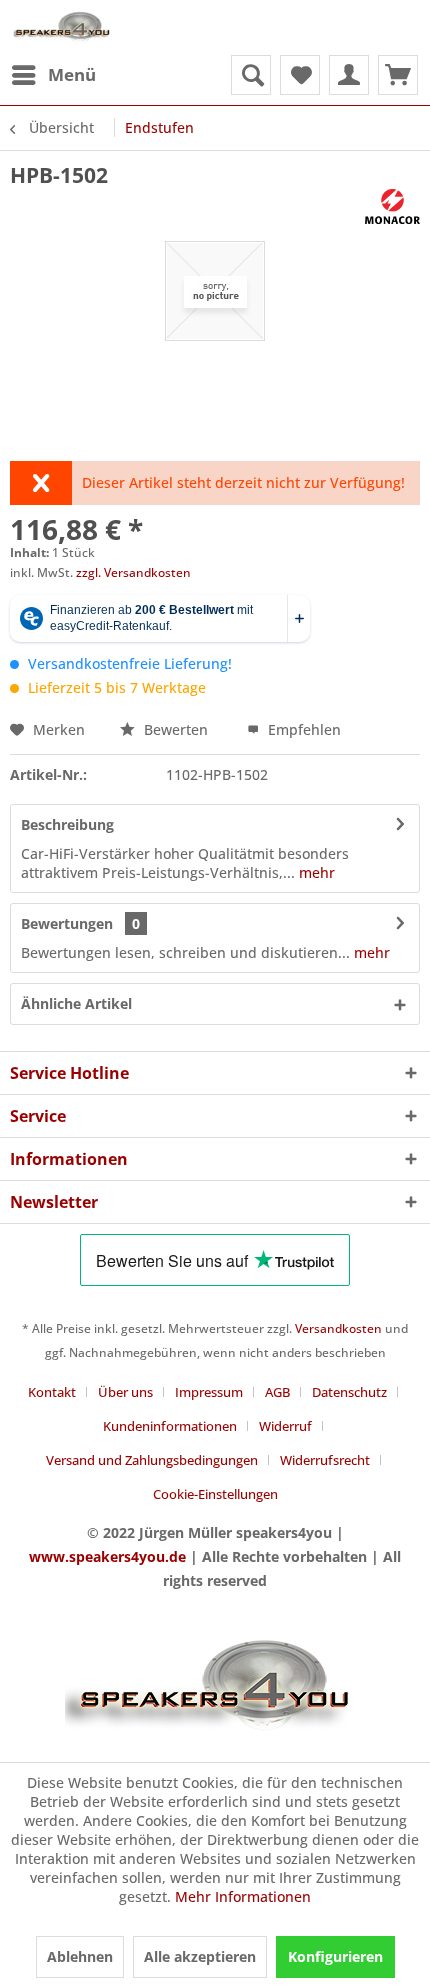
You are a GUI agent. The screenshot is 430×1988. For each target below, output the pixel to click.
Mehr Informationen (243, 1896)
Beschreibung (67, 824)
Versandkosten (338, 1328)
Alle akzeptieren (200, 1956)
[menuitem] (53, 75)
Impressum (209, 1392)
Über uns (125, 1392)
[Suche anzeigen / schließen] (251, 75)
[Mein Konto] (349, 75)
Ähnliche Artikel (76, 1003)
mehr (315, 872)
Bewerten (176, 729)
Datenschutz (349, 1392)
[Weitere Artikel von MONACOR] (392, 206)
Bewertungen (67, 923)
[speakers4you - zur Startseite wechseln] (62, 27)
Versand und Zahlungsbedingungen (152, 1460)
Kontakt (52, 1392)
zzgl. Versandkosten (133, 572)
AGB (277, 1392)
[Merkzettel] (300, 75)
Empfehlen (302, 729)
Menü (72, 74)
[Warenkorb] (398, 75)
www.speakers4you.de (107, 1556)
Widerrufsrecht (325, 1460)
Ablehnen (80, 1956)
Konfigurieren (335, 1956)
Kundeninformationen (170, 1426)
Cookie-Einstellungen (215, 1494)
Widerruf (285, 1426)
